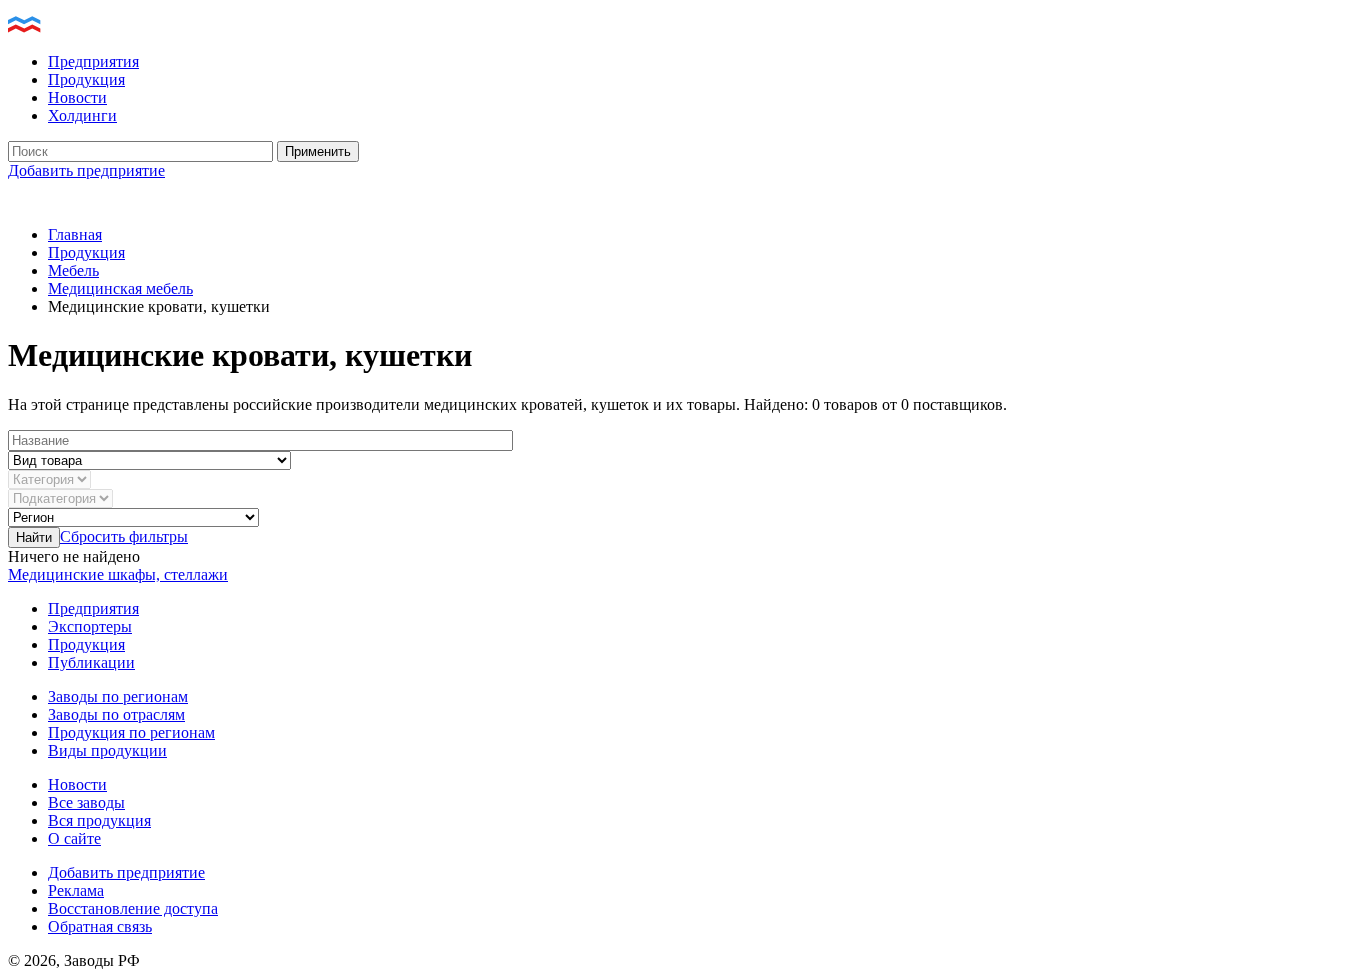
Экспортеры (90, 626)
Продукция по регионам (131, 732)
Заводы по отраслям (116, 714)
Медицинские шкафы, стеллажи (118, 574)
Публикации (91, 662)
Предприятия (93, 61)
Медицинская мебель (120, 288)
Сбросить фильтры (124, 536)
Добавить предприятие (86, 170)
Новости (77, 97)
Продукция (86, 79)
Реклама (76, 890)
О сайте (74, 838)
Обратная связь (100, 926)
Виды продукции (107, 750)
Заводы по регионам (118, 696)
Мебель (73, 270)
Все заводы (86, 802)
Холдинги (82, 115)
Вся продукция (99, 820)
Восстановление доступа (133, 908)
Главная (75, 234)
